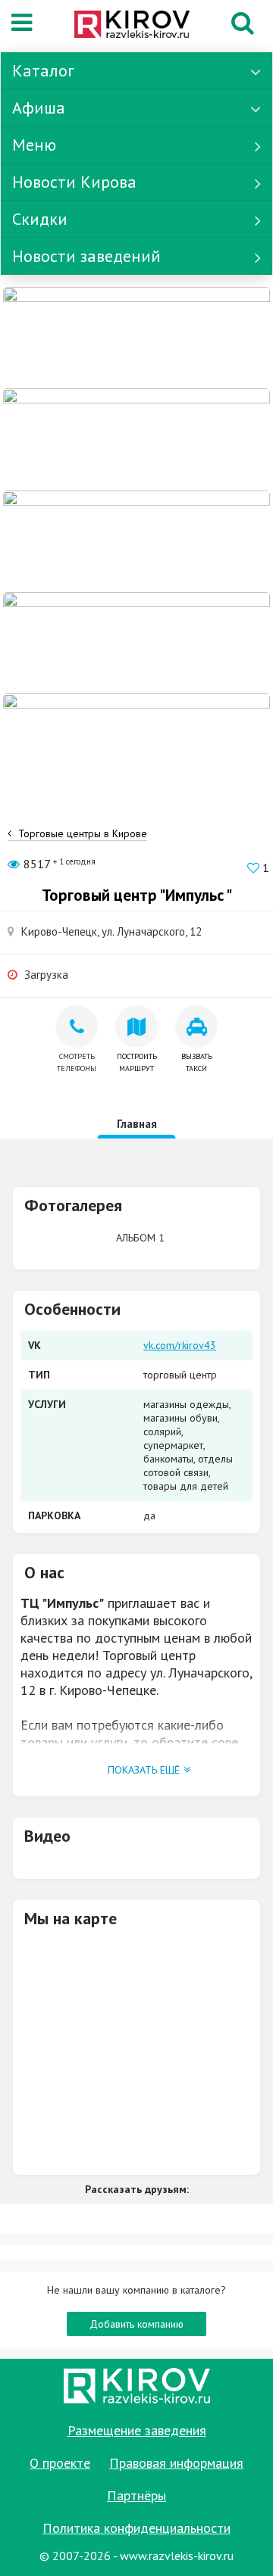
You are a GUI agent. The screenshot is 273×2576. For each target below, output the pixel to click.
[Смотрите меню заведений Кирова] (136, 743)
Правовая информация (176, 2463)
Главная (137, 1124)
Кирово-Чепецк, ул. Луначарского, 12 (111, 931)
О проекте (60, 2463)
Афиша (39, 107)
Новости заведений (86, 256)
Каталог (43, 70)
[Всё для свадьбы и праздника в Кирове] (136, 337)
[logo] (132, 26)
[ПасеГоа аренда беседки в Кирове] (136, 642)
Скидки (40, 219)
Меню (34, 145)
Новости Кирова (74, 182)
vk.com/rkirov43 (180, 1345)
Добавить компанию (136, 2324)
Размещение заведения (137, 2430)
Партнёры (136, 2495)
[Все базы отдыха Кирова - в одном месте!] (136, 438)
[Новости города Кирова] (136, 540)
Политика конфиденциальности (136, 2528)
